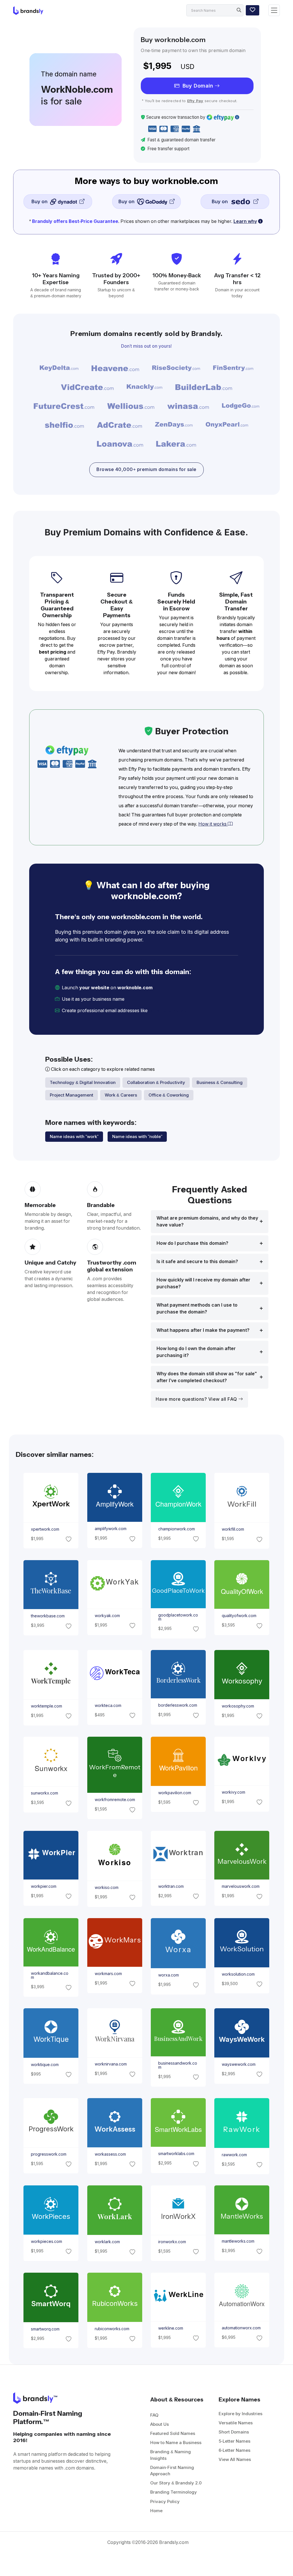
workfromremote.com (115, 1800)
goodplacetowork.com (178, 1617)
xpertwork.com (45, 1529)
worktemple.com (46, 1706)
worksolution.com (238, 1974)
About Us (160, 2424)
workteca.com (108, 1706)
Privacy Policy (165, 2501)
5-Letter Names (234, 2441)
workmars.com (108, 1974)
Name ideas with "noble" (137, 1136)
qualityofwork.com (239, 1616)
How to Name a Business (176, 2443)
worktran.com (171, 1886)
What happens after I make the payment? (203, 1330)
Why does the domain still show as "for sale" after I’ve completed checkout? (207, 1377)
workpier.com (44, 1886)
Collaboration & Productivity (156, 1082)
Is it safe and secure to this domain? (197, 1262)
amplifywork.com (110, 1529)
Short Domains (234, 2432)
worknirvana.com (110, 2064)
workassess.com (110, 2154)
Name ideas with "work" (74, 1136)
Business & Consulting (220, 1082)
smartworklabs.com (176, 2154)
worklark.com (107, 2242)
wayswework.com (239, 2064)
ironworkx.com (172, 2242)
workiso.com (106, 1887)
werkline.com (171, 2328)
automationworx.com (241, 2328)
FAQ (154, 2415)
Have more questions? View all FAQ (197, 1399)
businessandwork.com (178, 2065)
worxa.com (169, 1975)
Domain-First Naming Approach (172, 2471)
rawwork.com (234, 2155)
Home (156, 2511)
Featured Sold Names (173, 2433)
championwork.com (177, 1529)
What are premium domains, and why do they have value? (207, 1221)
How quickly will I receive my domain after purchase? (203, 1283)
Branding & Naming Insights (171, 2455)
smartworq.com (45, 2329)
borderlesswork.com (178, 1705)
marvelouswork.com (241, 1886)
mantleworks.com (238, 2241)
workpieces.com (46, 2241)
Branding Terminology (174, 2492)
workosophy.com (238, 1706)
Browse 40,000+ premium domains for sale (146, 469)
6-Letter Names (234, 2450)
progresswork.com (49, 2154)
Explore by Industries (240, 2414)
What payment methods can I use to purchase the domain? (197, 1308)
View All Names (235, 2459)
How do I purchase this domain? (192, 1243)
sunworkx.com (44, 1793)
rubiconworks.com (112, 2329)
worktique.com (45, 2065)
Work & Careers (121, 1095)
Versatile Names (236, 2423)
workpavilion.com (175, 1793)
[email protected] (168, 1011)
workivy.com (233, 1792)
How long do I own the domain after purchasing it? (196, 1352)
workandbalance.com (50, 1975)
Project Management (72, 1095)
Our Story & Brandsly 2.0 (176, 2483)
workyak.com (107, 1616)
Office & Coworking (169, 1095)
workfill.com (233, 1529)
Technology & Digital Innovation (83, 1082)
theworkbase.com (48, 1616)
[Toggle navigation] (274, 10)
